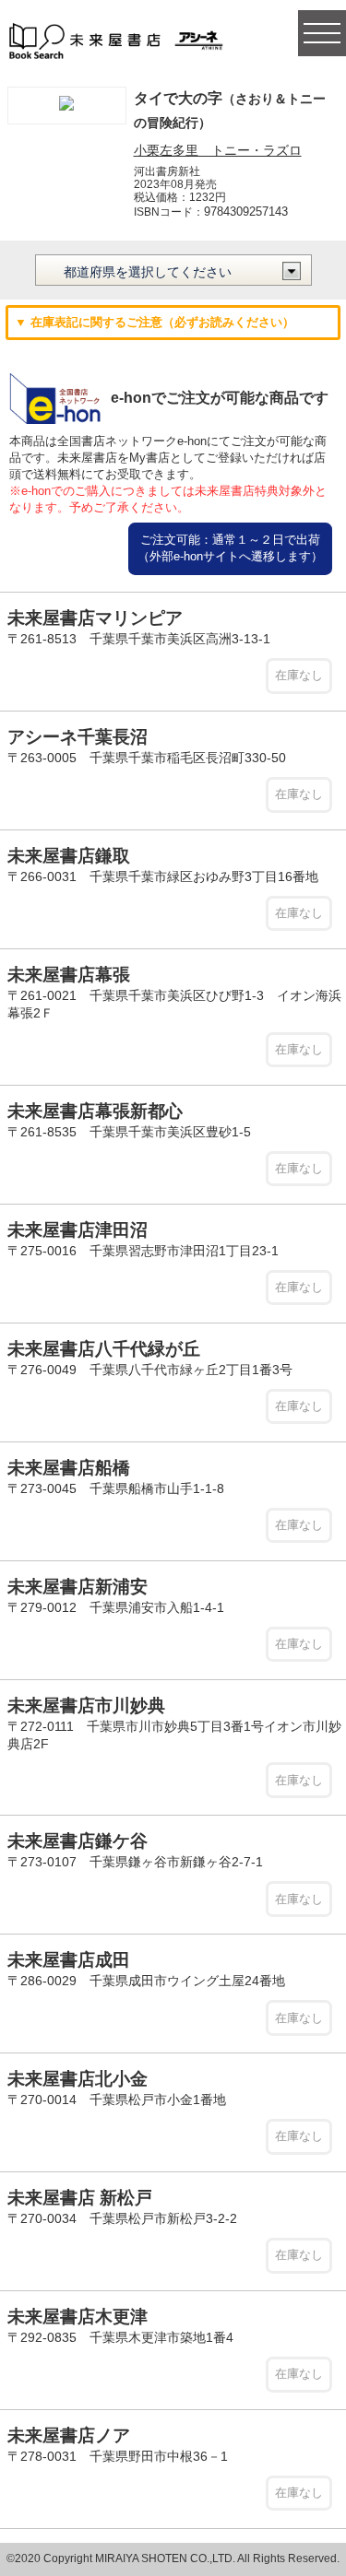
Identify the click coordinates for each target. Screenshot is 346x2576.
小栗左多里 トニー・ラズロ (218, 150)
